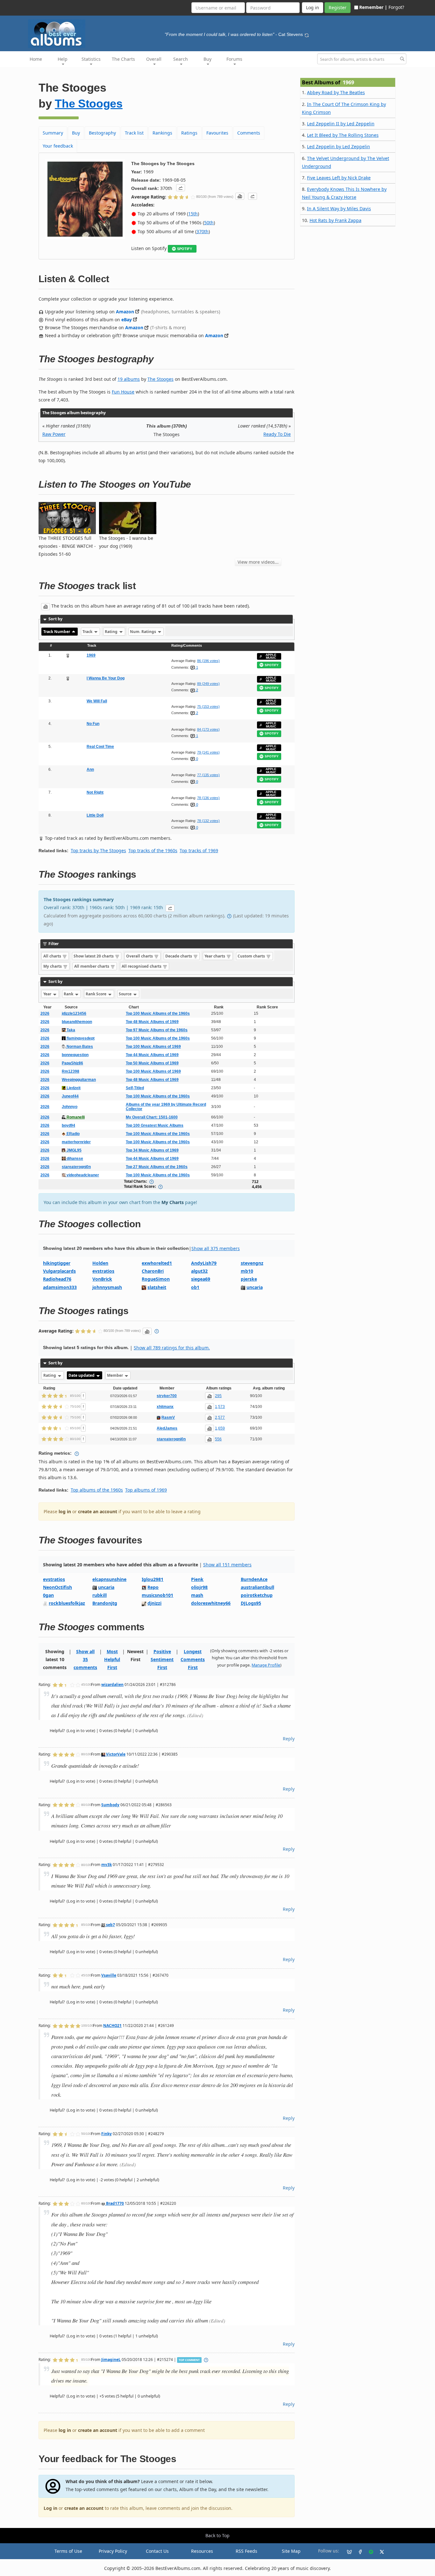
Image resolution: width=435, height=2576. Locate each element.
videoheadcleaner (82, 1175)
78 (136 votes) (208, 798)
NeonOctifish (57, 1587)
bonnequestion (75, 1055)
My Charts (173, 1202)
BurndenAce (254, 1579)
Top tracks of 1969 (199, 850)
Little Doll (95, 815)
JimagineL (111, 2359)
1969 (91, 655)
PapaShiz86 (72, 1063)
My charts (53, 966)
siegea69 (201, 1279)
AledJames (167, 1428)
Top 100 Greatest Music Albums (155, 1125)
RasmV (168, 1417)
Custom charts (252, 956)
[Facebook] (358, 2551)
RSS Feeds (246, 2551)
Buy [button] (207, 59)
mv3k (107, 1864)
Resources (202, 2551)
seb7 (110, 1925)
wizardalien (112, 1684)
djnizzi (154, 1603)
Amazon (125, 312)
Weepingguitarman (79, 1080)
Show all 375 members (216, 1248)
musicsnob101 (157, 1595)
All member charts (92, 966)
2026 (45, 1013)
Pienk (197, 1579)
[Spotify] (368, 2551)
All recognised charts (142, 966)
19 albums (129, 379)
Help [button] (63, 59)
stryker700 (167, 1396)
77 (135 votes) (208, 775)
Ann (90, 769)
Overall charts (140, 956)
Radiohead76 (57, 1279)
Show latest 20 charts (94, 956)
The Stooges (89, 104)
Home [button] (36, 59)
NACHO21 (112, 2025)
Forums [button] (234, 59)
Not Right (95, 792)
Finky (107, 2134)
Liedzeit (73, 1088)
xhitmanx (165, 1407)
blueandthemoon (77, 1022)
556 (218, 1439)
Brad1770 (114, 2203)
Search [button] (181, 59)
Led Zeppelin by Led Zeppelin (339, 146)
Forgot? (396, 7)
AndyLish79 (204, 1263)
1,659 (220, 1428)
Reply (289, 1739)
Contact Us (157, 2551)
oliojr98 (199, 1587)
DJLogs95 (251, 1603)
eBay (127, 320)
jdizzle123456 (74, 1013)
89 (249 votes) (208, 684)
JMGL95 (74, 1150)
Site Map (291, 2551)
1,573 (220, 1407)
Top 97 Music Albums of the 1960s (157, 1030)
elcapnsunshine (109, 1579)
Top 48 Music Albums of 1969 (152, 1022)
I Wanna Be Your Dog (106, 678)
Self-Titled (135, 1088)
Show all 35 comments (85, 1659)
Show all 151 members (227, 1565)
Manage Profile (266, 1665)
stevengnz (252, 1263)
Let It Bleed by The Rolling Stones (343, 135)
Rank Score (96, 994)
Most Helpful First (112, 1659)
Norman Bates (79, 1047)
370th (203, 231)
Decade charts (179, 956)
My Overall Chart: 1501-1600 (152, 1117)
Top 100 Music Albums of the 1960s (158, 1013)
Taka (70, 1030)
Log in (50, 2508)
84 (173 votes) (208, 729)
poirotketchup (257, 1595)
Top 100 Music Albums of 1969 (153, 1047)
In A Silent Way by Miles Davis (339, 209)
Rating (112, 632)
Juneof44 (70, 1096)
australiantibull (257, 1587)
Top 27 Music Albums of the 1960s (157, 1167)
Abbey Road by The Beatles (336, 92)
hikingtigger (57, 1263)
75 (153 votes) (208, 707)
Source (126, 994)
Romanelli (75, 1117)
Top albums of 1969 (146, 1490)
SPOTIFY (185, 249)
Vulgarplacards (59, 1271)
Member (115, 1375)
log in (65, 1511)
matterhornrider (76, 1142)
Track (88, 632)
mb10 (247, 1271)
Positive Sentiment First (162, 1659)
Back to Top (217, 2535)
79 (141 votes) (208, 752)
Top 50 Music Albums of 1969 (152, 1063)
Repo (153, 1587)
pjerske (249, 1279)
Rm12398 (71, 1071)
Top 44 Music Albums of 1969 (152, 1055)
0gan (48, 1595)
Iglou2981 (153, 1579)
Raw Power (54, 434)
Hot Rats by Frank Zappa (335, 220)
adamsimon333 (60, 1287)
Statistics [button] (91, 59)
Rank (69, 994)
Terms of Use (68, 2551)
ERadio (73, 1134)
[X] (379, 2551)
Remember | (373, 7)
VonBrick (102, 1279)
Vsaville (109, 1975)
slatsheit (157, 1287)
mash (197, 1595)
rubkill (100, 1595)
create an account (98, 1511)
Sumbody (110, 1805)
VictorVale (115, 1754)
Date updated (82, 1375)
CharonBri (153, 1271)
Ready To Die (277, 434)
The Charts (123, 59)
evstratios (103, 1271)
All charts (53, 956)
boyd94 (68, 1125)
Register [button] (338, 7)
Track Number (57, 632)
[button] (181, 188)
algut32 (199, 1271)
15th (193, 214)
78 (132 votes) (208, 821)
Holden (100, 1263)
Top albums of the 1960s (97, 1490)
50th (209, 223)
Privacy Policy (113, 2551)
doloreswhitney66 (211, 1603)
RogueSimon (156, 1279)
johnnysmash (107, 1287)
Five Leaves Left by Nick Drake (339, 178)
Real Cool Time (100, 747)
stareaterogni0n (76, 1167)
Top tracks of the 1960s (153, 850)
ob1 (195, 1287)
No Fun (93, 724)
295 (218, 1396)
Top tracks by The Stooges (98, 850)
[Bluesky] (347, 2551)
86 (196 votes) (208, 661)
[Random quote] (307, 34)
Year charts (215, 956)
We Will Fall (97, 701)
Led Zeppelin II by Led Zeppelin (341, 124)
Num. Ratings (143, 632)
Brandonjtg (105, 1603)
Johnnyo (70, 1107)
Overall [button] (154, 59)
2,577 (220, 1417)
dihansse (74, 1159)
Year (48, 994)
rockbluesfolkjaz (67, 1603)
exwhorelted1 (157, 1263)
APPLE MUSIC (271, 656)
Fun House (123, 392)
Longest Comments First (193, 1659)
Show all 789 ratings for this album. (172, 1348)
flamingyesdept (80, 1038)
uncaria (255, 1287)
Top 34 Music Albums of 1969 (152, 1150)
